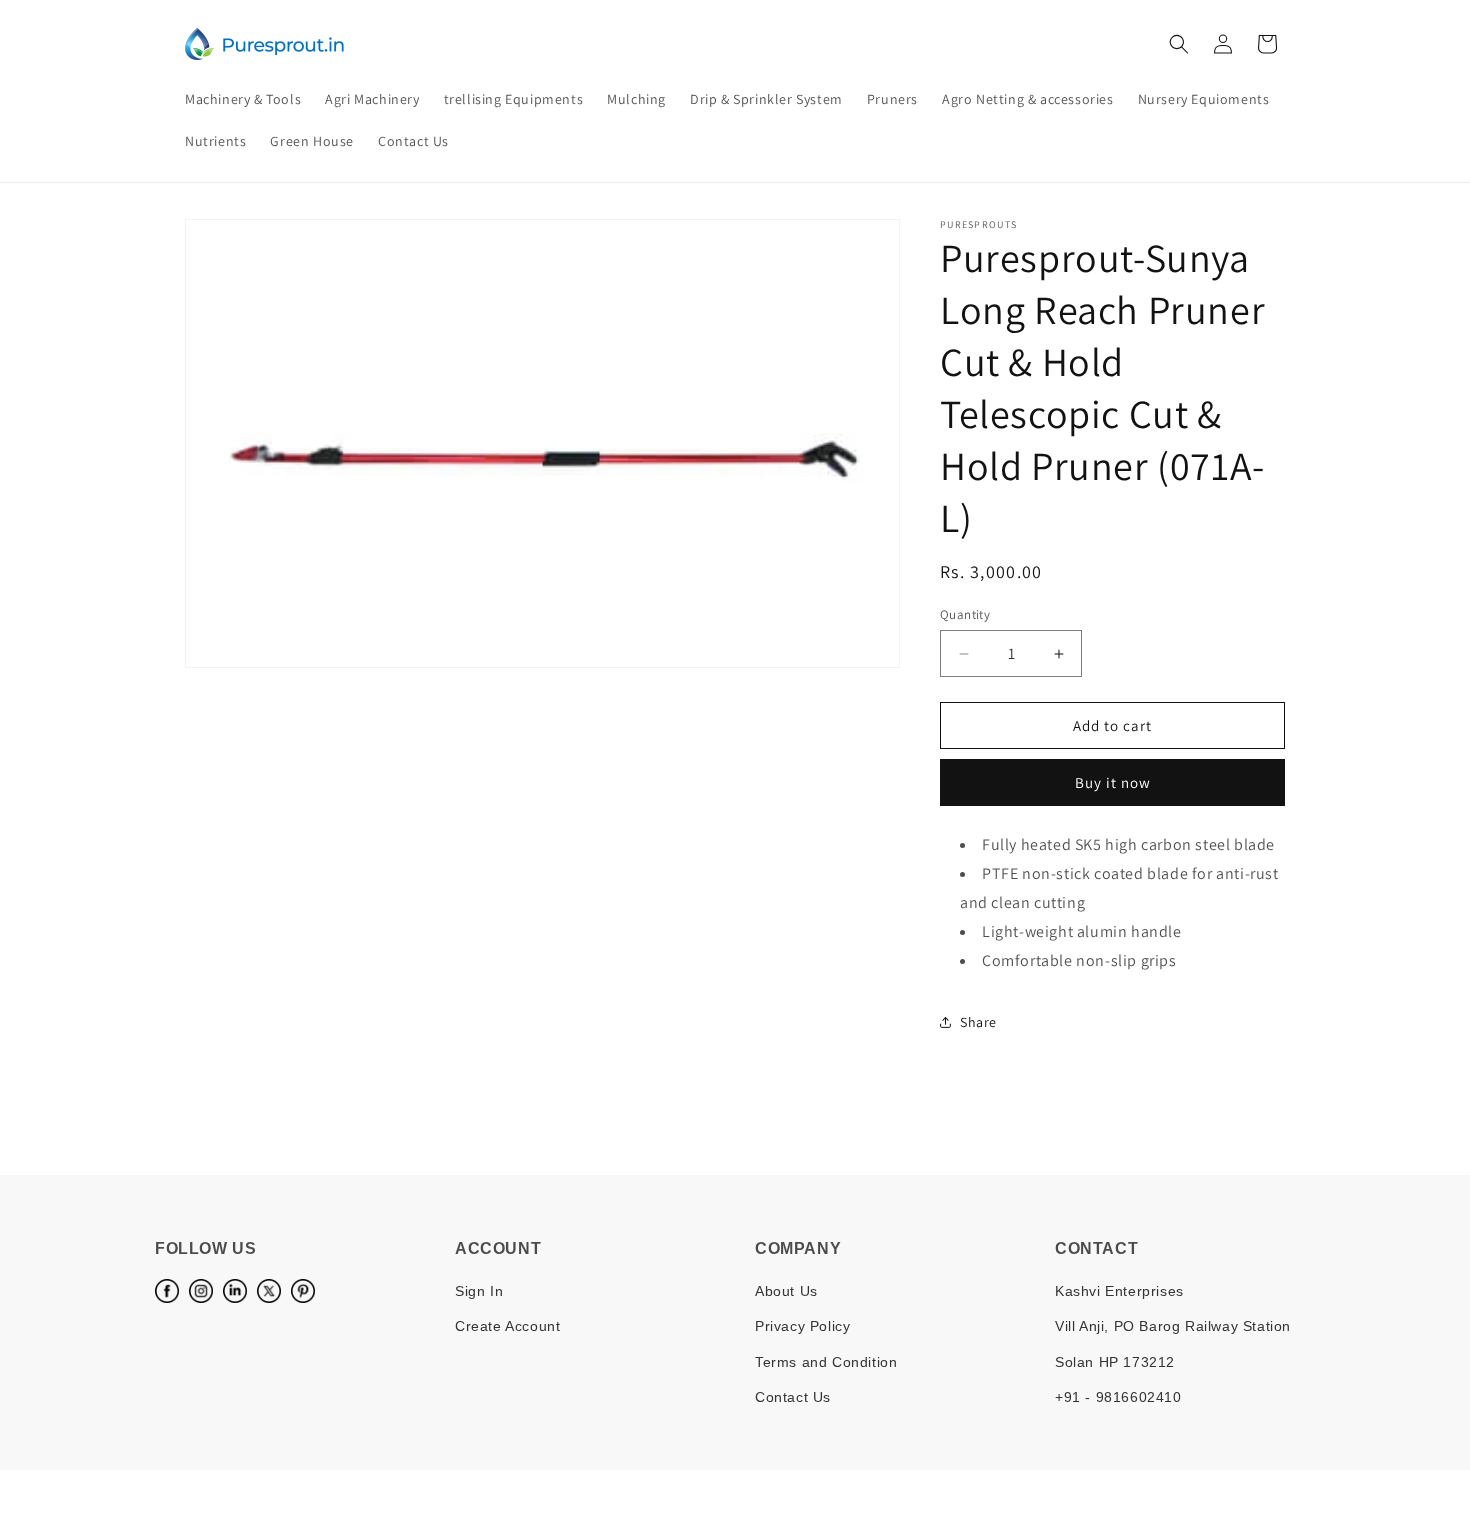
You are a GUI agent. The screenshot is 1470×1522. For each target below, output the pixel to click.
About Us (786, 1291)
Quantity (965, 614)
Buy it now (1113, 782)
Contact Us (793, 1397)
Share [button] (978, 1022)
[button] (1179, 44)
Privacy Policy (802, 1326)
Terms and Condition (826, 1362)
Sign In (479, 1291)
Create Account (507, 1326)
